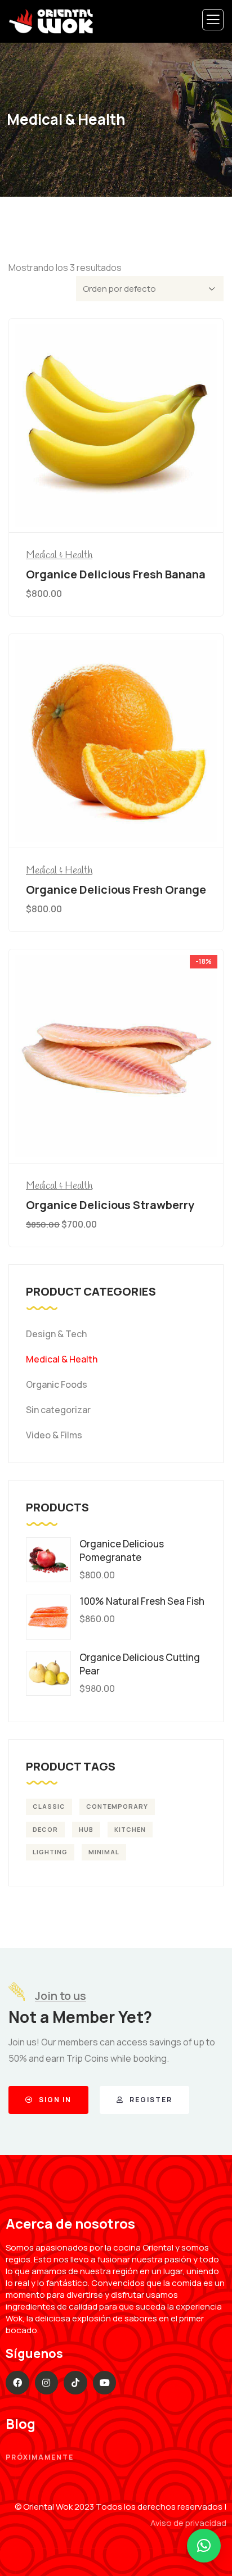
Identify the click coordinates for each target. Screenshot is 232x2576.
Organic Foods (57, 1384)
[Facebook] (17, 2383)
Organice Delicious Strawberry (110, 1205)
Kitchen (130, 1829)
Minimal (104, 1852)
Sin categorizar (58, 1410)
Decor (45, 1829)
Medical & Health (59, 555)
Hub (86, 1829)
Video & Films (54, 1435)
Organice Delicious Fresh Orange (116, 889)
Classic (49, 1806)
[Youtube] (105, 2383)
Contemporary (117, 1806)
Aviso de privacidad (188, 2523)
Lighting (50, 1852)
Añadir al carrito (122, 511)
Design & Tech (56, 1334)
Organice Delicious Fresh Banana (116, 574)
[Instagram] (47, 2383)
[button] (204, 2546)
